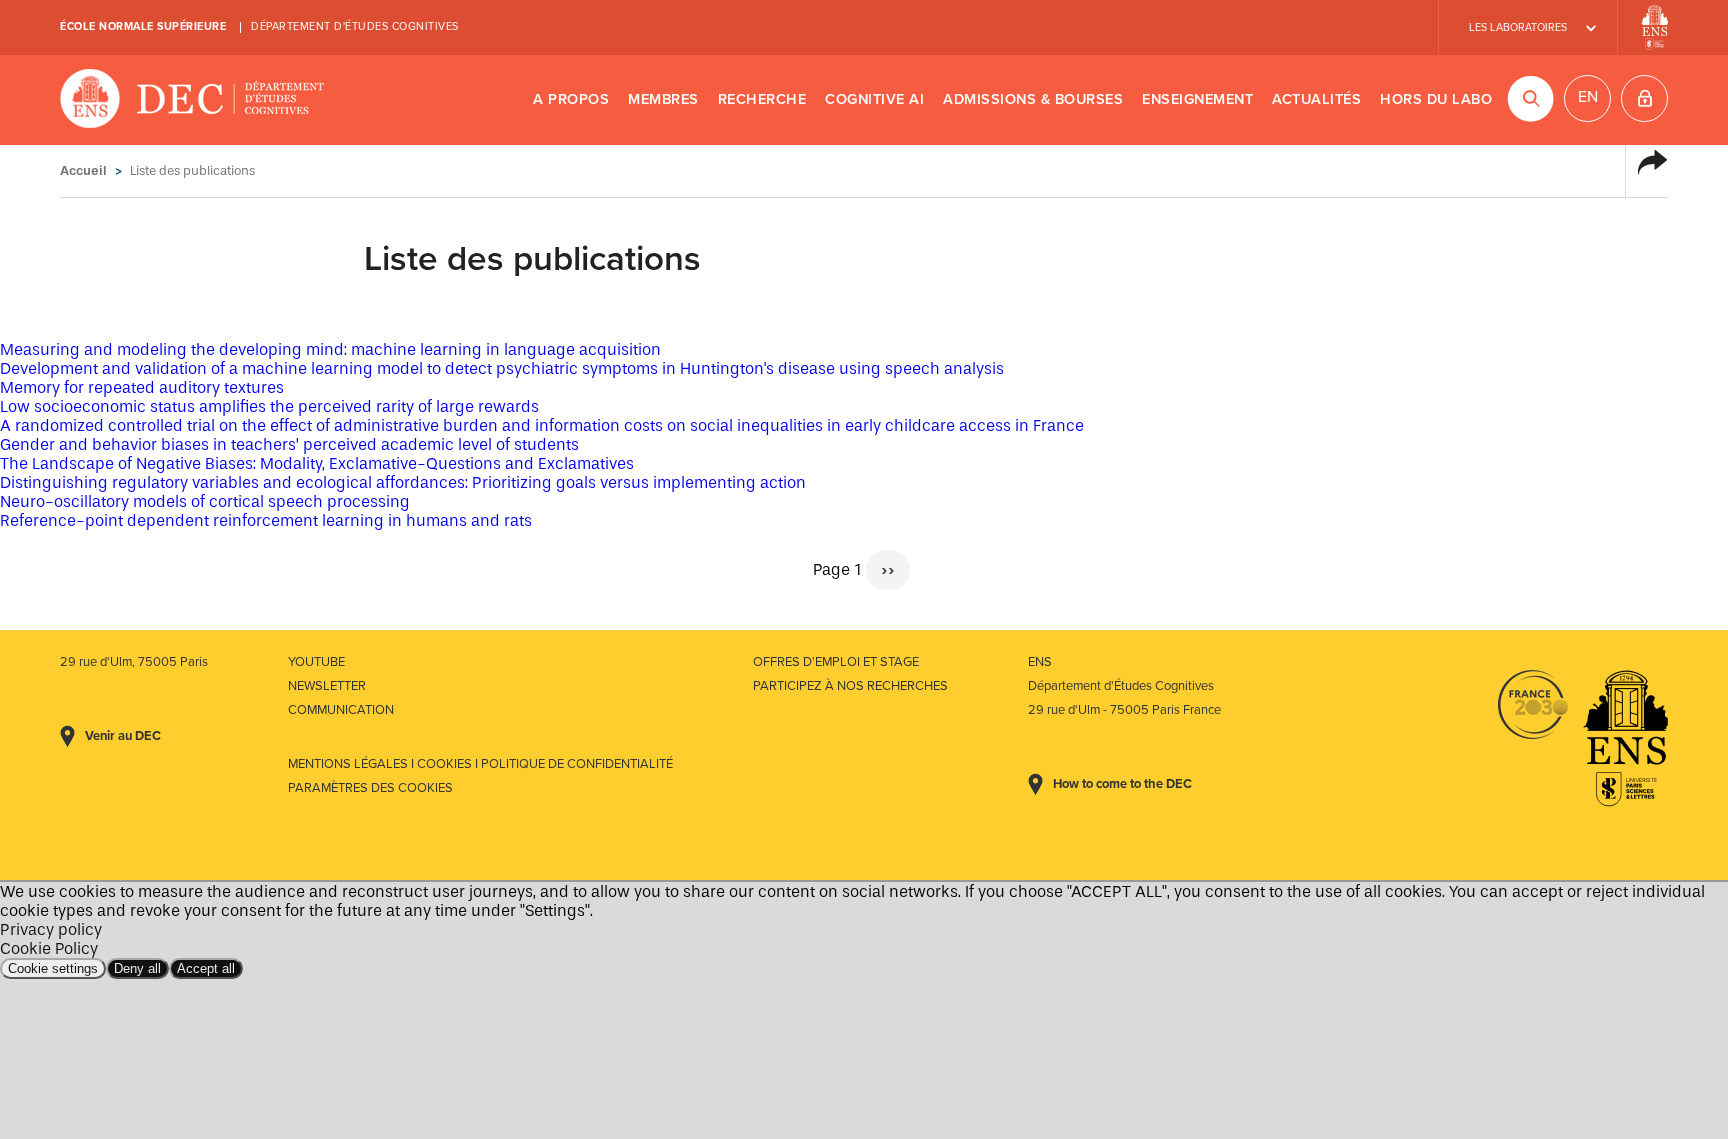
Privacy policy (51, 929)
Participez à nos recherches (850, 686)
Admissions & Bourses (1033, 99)
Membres (663, 99)
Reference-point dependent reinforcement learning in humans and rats (266, 520)
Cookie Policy (49, 948)
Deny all (137, 968)
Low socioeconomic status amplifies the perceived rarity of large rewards (269, 406)
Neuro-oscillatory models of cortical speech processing (205, 501)
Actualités (1316, 99)
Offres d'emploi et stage (836, 662)
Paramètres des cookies (370, 788)
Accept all (206, 968)
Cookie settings (53, 968)
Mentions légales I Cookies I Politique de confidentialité (480, 764)
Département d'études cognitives (355, 26)
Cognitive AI (874, 99)
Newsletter (327, 686)
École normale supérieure (143, 26)
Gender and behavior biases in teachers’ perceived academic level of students (289, 444)
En (1588, 97)
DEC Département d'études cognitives (192, 100)
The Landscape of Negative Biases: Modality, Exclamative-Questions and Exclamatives (317, 463)
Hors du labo (1436, 99)
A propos (571, 99)
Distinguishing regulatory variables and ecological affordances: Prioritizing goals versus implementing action (403, 482)
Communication (341, 710)
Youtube (316, 662)
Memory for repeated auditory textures (142, 387)
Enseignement (1197, 99)
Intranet (1644, 98)
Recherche (762, 99)
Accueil (83, 170)
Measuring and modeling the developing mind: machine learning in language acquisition (330, 349)
